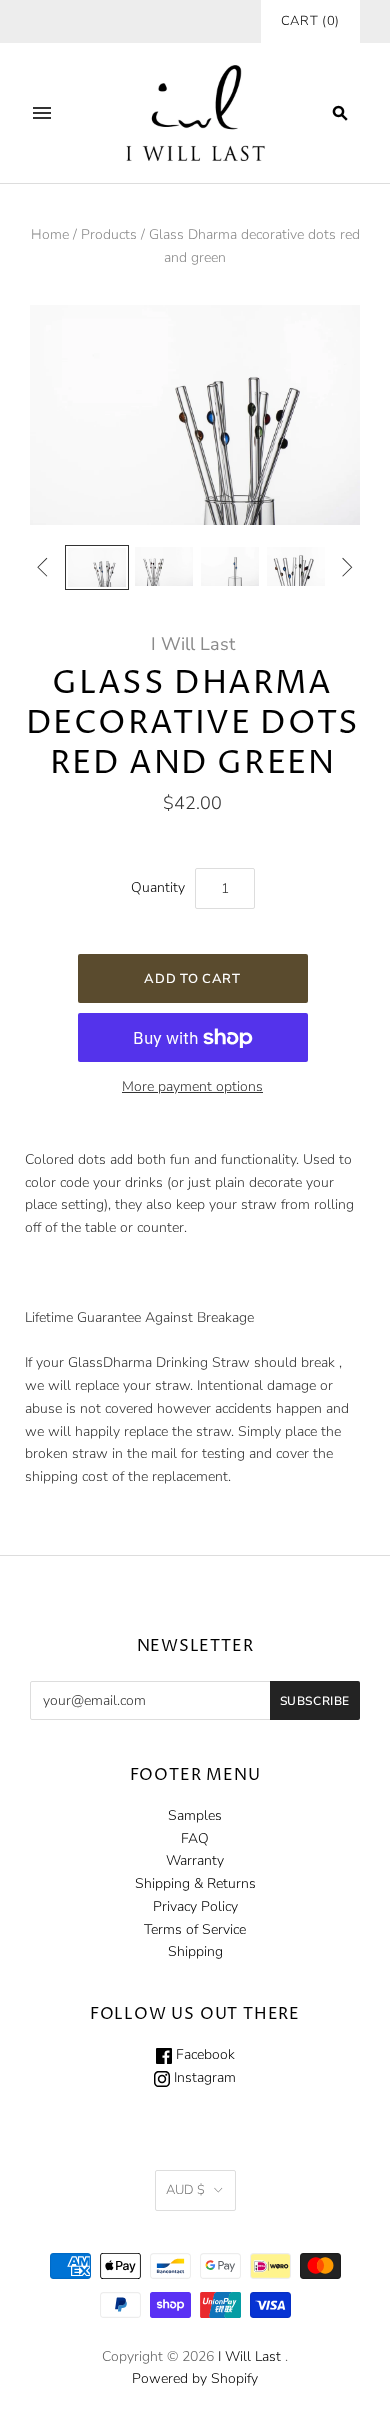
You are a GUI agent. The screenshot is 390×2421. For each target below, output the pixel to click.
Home (50, 234)
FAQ (195, 1838)
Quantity (158, 887)
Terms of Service (195, 1929)
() (310, 21)
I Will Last (193, 644)
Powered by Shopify (195, 2378)
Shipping (195, 1951)
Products (109, 234)
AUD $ (185, 2190)
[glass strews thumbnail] (97, 567)
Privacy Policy (195, 1906)
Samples (195, 1815)
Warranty (195, 1860)
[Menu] (42, 113)
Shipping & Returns (195, 1883)
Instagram (203, 2077)
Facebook (203, 2054)
